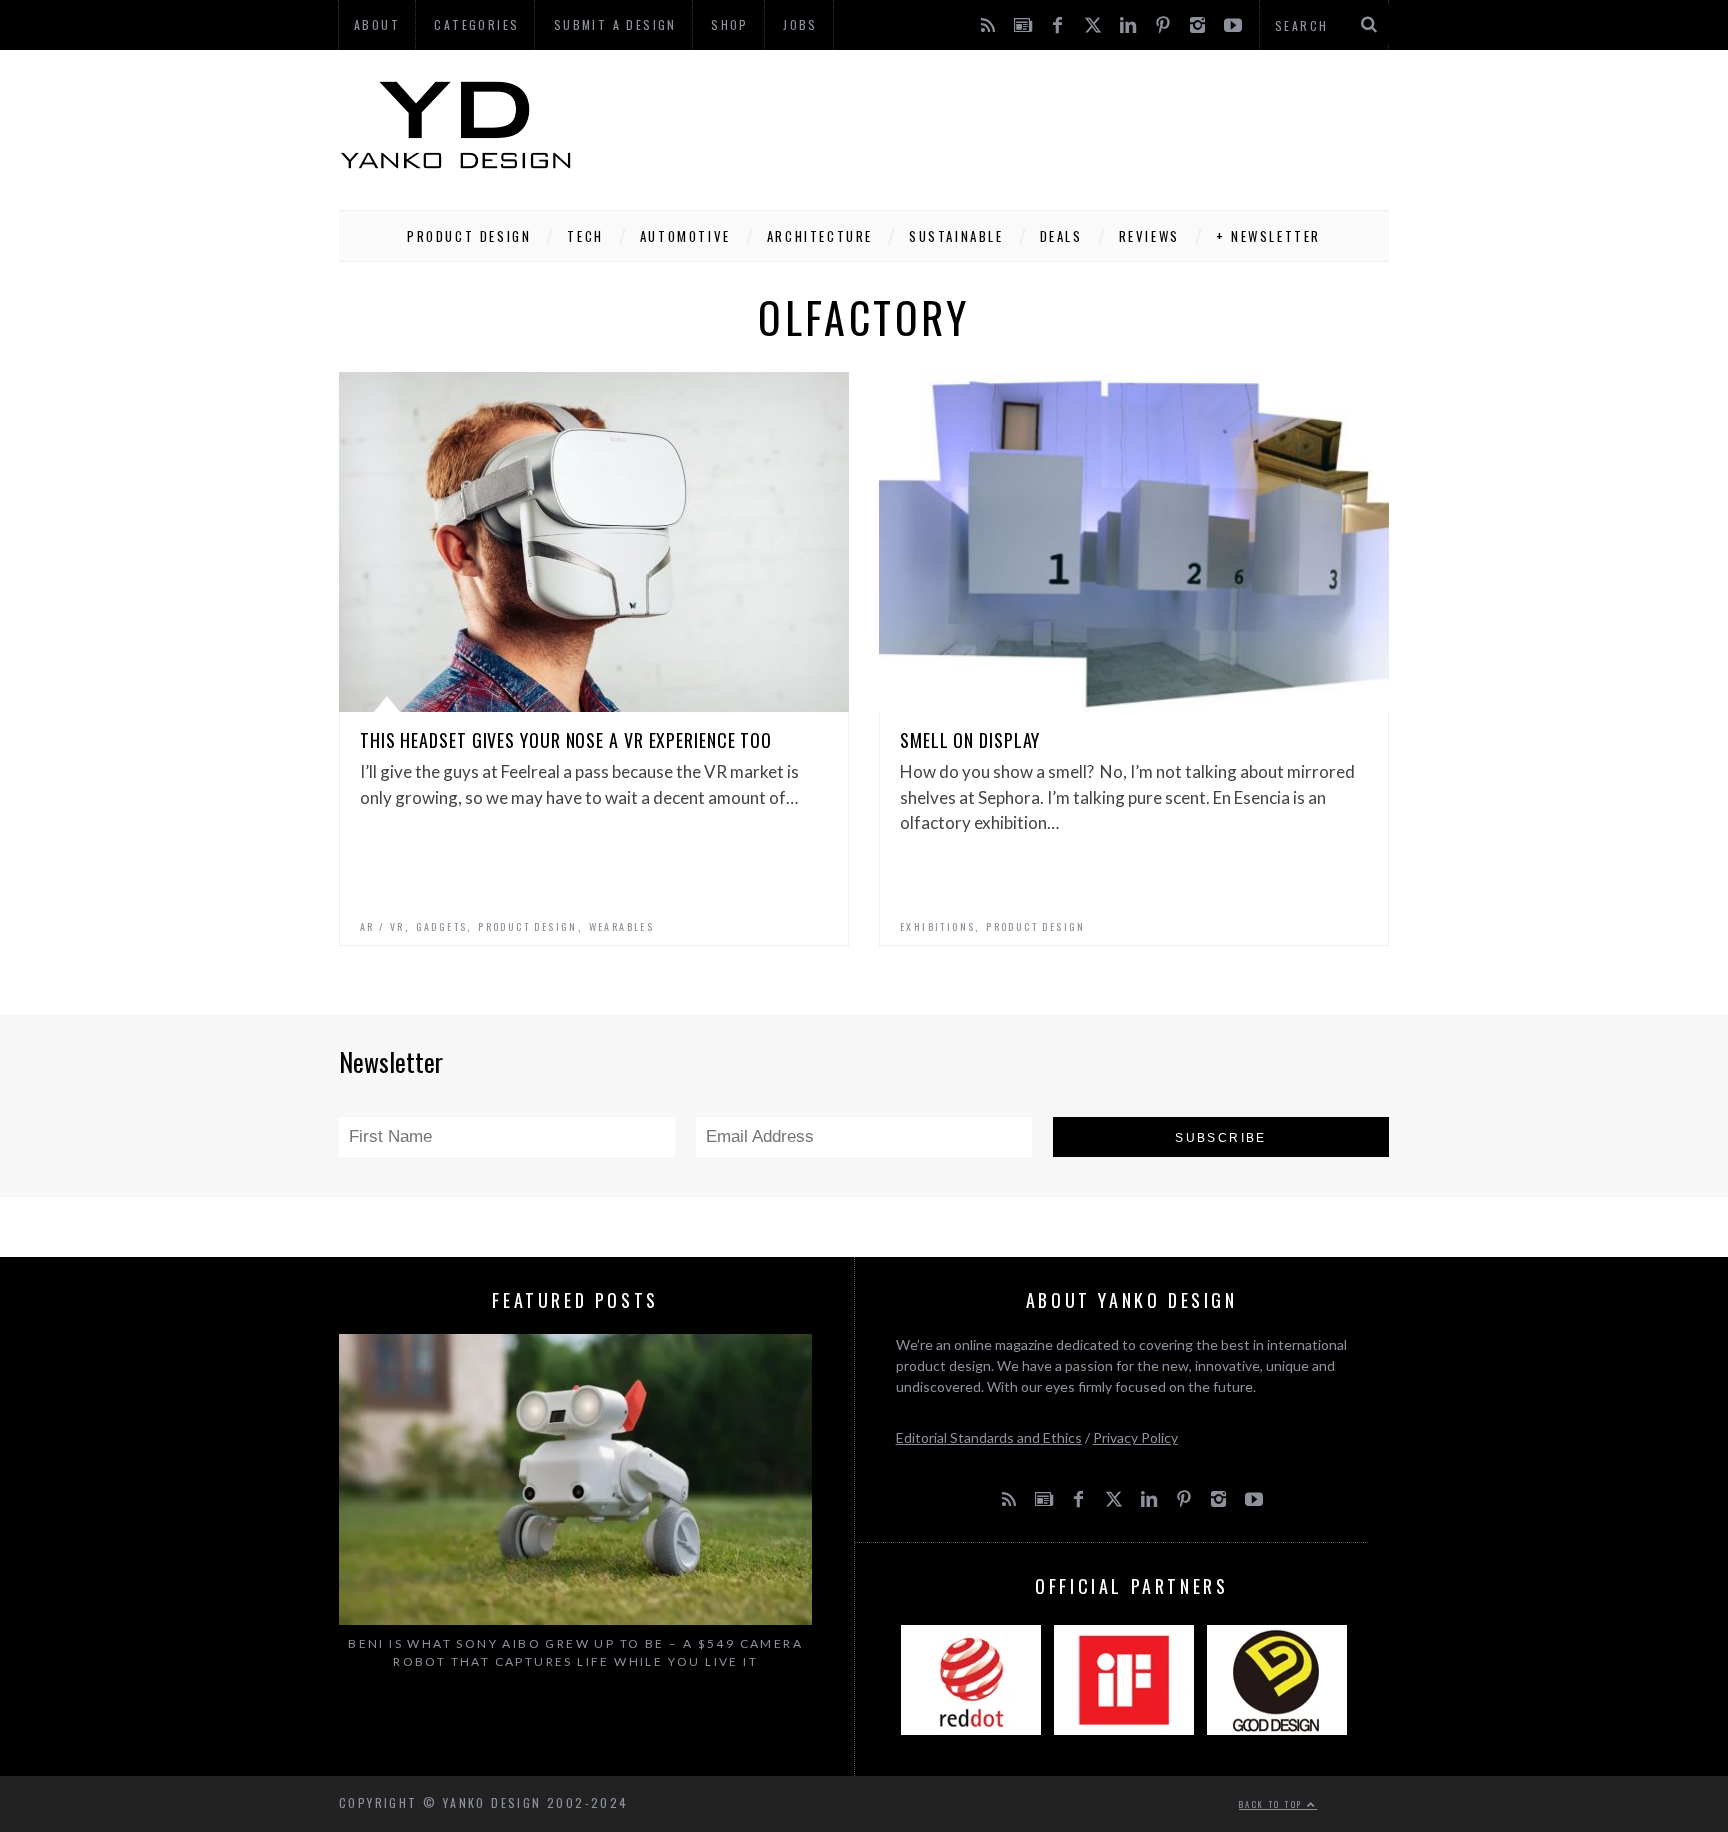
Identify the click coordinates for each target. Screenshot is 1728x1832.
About (377, 24)
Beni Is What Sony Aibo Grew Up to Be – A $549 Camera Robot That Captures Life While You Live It (575, 1652)
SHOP (730, 24)
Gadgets (442, 926)
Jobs (800, 24)
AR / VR (382, 926)
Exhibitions (937, 926)
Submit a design (615, 24)
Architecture (820, 236)
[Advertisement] (1025, 125)
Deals (1061, 236)
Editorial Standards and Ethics (989, 1437)
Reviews (1149, 236)
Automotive (685, 236)
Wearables (622, 926)
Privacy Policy (1135, 1437)
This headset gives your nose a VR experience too (566, 740)
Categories (476, 24)
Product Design (469, 236)
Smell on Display (970, 740)
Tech (585, 236)
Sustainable (956, 236)
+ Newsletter (1268, 236)
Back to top (1273, 1804)
